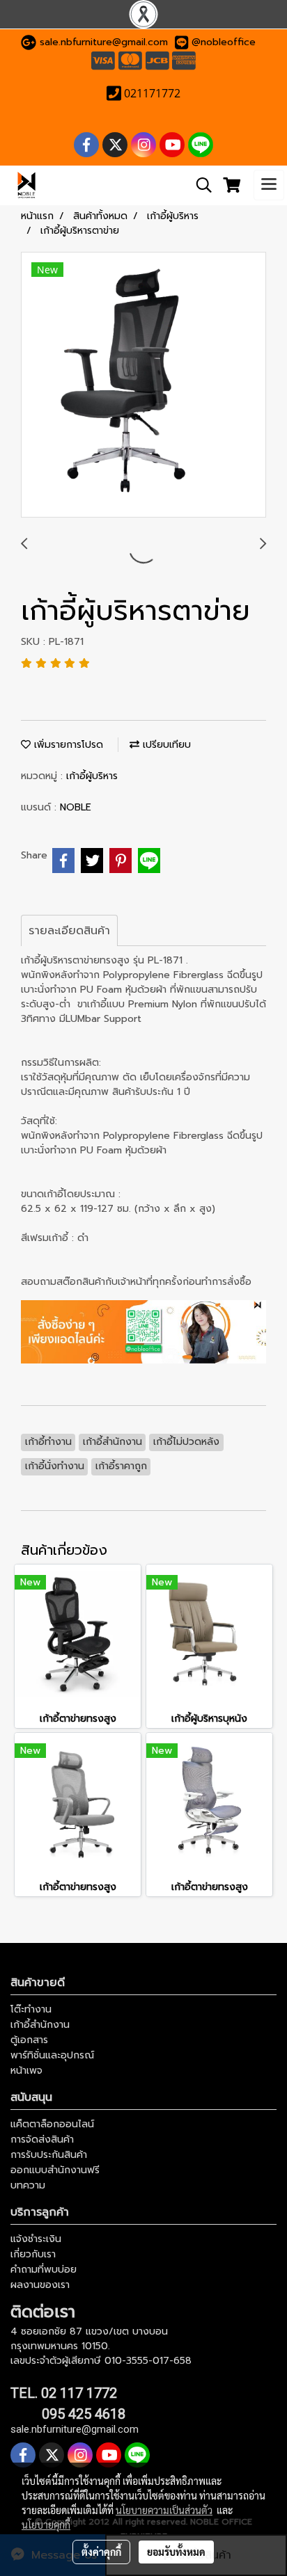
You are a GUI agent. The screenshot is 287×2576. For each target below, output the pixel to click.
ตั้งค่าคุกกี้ (101, 2552)
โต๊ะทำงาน (31, 2009)
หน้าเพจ (26, 2071)
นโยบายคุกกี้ (46, 2525)
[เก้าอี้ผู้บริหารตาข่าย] (143, 385)
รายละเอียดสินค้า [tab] (69, 931)
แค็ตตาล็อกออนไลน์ (52, 2124)
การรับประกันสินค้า (49, 2155)
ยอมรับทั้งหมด (176, 2552)
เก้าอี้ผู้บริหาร (92, 776)
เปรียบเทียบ (165, 745)
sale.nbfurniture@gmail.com (104, 42)
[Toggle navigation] (269, 185)
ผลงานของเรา (40, 2285)
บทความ (28, 2185)
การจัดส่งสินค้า (42, 2139)
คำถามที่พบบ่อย (44, 2270)
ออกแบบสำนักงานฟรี (55, 2170)
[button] (199, 185)
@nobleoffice (224, 42)
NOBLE (76, 807)
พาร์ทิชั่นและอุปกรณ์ (52, 2055)
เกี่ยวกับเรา (33, 2254)
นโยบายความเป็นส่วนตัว (164, 2510)
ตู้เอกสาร (29, 2040)
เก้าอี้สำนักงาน (40, 2025)
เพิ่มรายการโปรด (67, 745)
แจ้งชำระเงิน (36, 2239)
